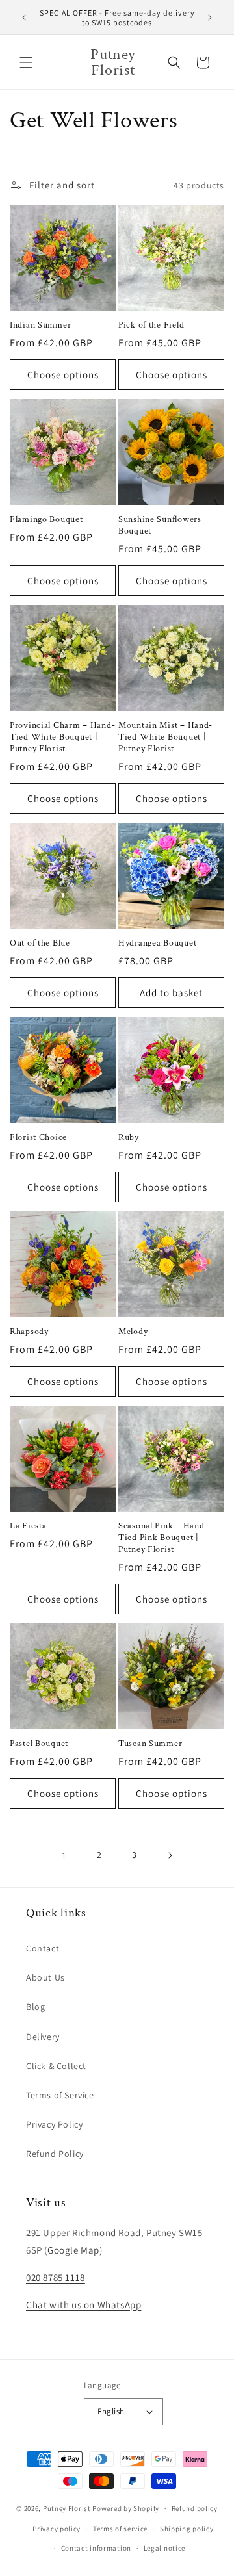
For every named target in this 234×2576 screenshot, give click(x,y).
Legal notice (164, 2548)
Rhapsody (29, 1332)
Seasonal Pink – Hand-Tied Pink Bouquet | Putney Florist (163, 1538)
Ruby (129, 1137)
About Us (45, 1977)
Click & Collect (56, 2066)
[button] (26, 62)
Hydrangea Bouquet (157, 943)
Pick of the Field (151, 325)
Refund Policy (55, 2154)
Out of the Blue (40, 943)
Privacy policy (57, 2529)
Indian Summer (40, 325)
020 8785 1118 (56, 2277)
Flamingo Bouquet (46, 519)
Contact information (96, 2548)
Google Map (73, 2250)
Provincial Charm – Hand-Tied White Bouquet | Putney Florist (62, 737)
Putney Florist (67, 2508)
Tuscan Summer (150, 1744)
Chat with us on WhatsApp (84, 2305)
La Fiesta (28, 1526)
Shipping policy (187, 2529)
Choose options (63, 375)
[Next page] (170, 1855)
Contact (43, 1948)
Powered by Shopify (126, 2508)
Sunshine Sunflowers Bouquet (160, 525)
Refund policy (195, 2508)
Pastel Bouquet (39, 1744)
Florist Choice (38, 1137)
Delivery (43, 2037)
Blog (35, 2007)
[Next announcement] (210, 18)
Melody (133, 1332)
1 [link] (64, 1856)
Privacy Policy (54, 2124)
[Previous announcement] (24, 18)
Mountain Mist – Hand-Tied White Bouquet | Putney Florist (165, 737)
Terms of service (120, 2529)
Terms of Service (60, 2095)
